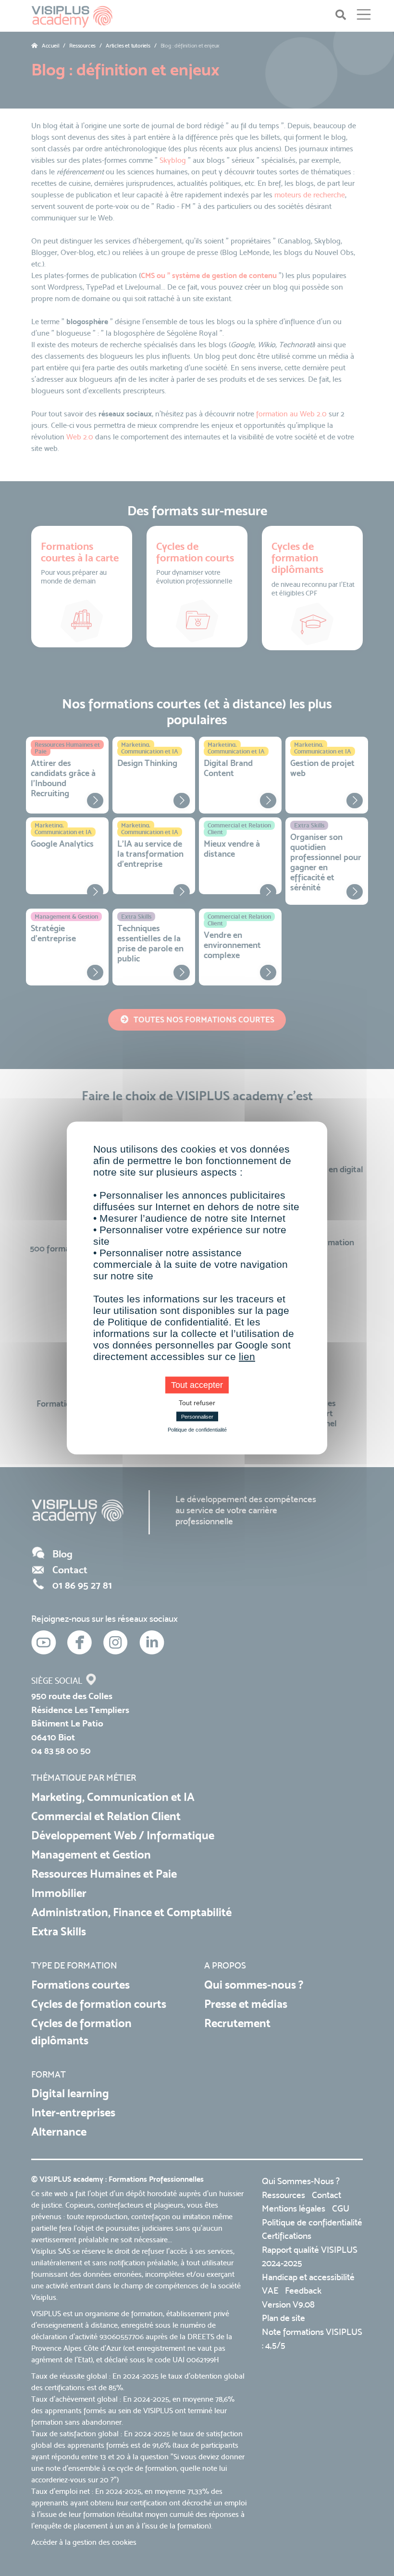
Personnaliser (197, 1417)
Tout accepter (197, 1385)
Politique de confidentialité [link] (197, 1430)
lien (247, 1356)
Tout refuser (197, 1403)
